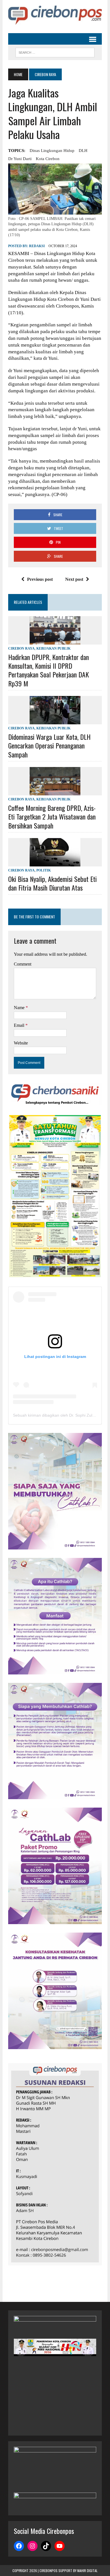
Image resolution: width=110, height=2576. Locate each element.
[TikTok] (46, 2546)
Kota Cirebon (48, 159)
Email (20, 1025)
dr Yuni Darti (20, 159)
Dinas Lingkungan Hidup (52, 151)
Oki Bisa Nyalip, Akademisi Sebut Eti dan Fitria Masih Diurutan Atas (52, 883)
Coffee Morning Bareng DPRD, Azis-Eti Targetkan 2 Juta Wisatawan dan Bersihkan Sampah (52, 816)
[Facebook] (19, 2546)
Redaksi (37, 246)
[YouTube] (60, 2546)
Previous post (40, 579)
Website (21, 1043)
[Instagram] (32, 2546)
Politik (44, 870)
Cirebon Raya (21, 648)
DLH (83, 151)
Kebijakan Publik (53, 648)
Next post (74, 579)
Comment (23, 964)
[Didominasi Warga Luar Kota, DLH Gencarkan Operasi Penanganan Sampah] (55, 721)
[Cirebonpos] (55, 15)
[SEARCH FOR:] (55, 52)
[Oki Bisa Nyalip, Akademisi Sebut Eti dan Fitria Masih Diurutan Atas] (55, 863)
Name (20, 1008)
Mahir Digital (87, 2571)
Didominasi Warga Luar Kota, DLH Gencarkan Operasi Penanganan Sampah (49, 745)
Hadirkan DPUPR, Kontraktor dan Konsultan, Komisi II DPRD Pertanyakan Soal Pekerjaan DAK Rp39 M (49, 670)
